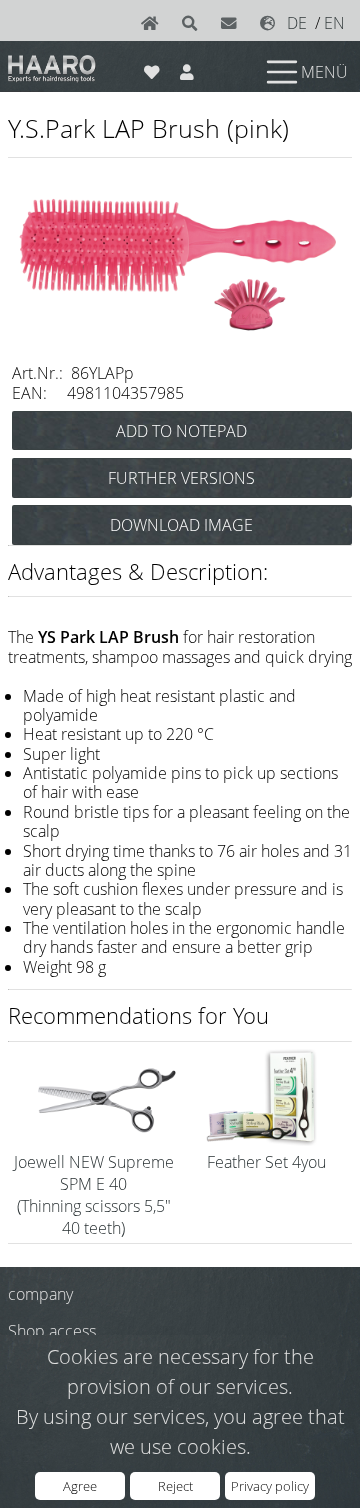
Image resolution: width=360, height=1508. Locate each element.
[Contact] (233, 23)
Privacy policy (270, 1486)
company (40, 1294)
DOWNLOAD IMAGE (181, 525)
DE (297, 23)
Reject (175, 1486)
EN (334, 23)
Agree (80, 1486)
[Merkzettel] (151, 68)
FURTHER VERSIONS (181, 478)
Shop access (52, 1331)
